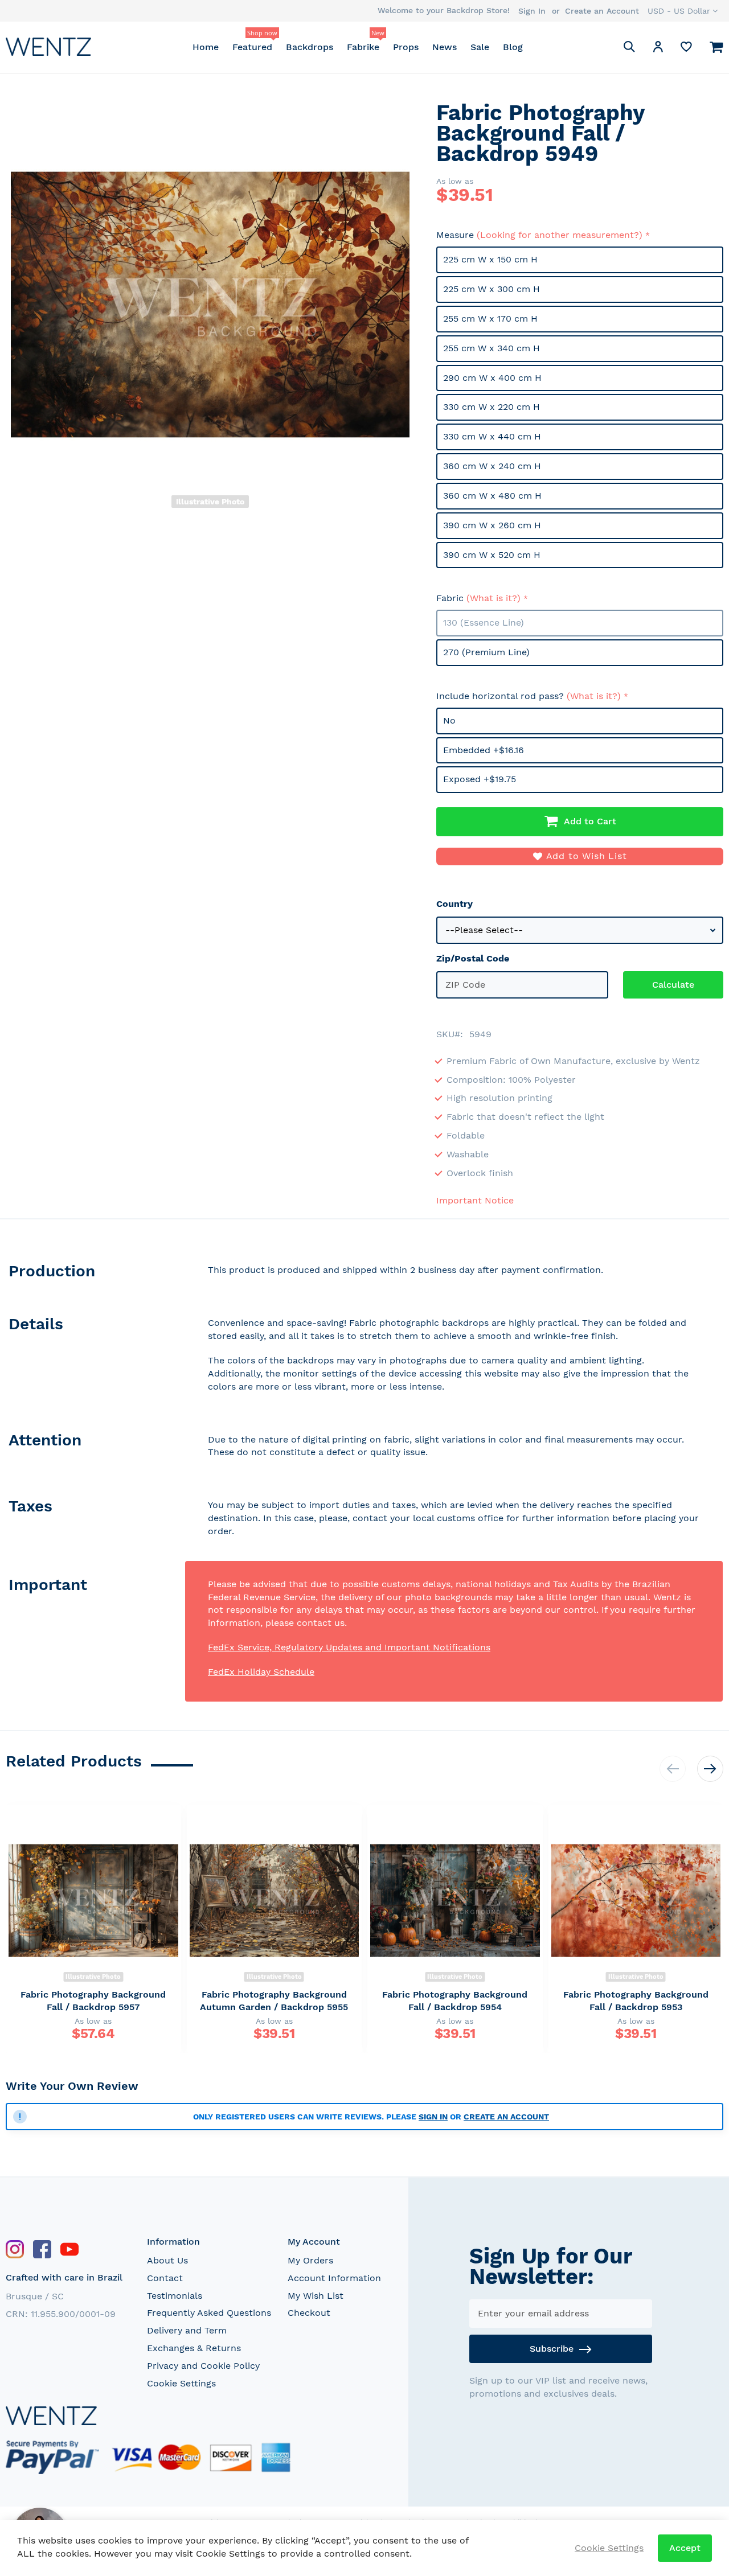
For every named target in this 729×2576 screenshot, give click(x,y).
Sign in (433, 2117)
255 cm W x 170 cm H (490, 319)
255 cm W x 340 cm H (492, 348)
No (449, 720)
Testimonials (175, 2296)
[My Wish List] (686, 49)
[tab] (95, 1273)
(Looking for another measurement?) (560, 235)
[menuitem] (206, 47)
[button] (683, 11)
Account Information (334, 2278)
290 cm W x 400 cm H (492, 378)
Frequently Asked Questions (209, 2313)
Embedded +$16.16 (484, 750)
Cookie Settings (181, 2383)
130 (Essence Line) (484, 623)
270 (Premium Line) (486, 652)
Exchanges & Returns (194, 2348)
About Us (167, 2260)
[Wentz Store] (48, 46)
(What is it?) (493, 598)
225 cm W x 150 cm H (490, 259)
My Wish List (316, 2296)
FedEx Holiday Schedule (261, 1672)
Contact (165, 2278)
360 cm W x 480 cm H (492, 496)
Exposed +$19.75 (480, 779)
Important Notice (475, 1200)
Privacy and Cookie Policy (203, 2366)
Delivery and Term (187, 2330)
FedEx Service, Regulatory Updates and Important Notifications (349, 1647)
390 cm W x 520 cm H (492, 555)
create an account (506, 2117)
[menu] (357, 47)
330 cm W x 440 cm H (492, 436)
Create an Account (602, 11)
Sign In (532, 11)
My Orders (310, 2260)
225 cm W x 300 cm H (492, 289)
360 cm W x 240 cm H (492, 466)
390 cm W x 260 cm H (492, 525)
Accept (685, 2548)
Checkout (309, 2313)
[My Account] (658, 49)
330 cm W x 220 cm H (492, 407)
